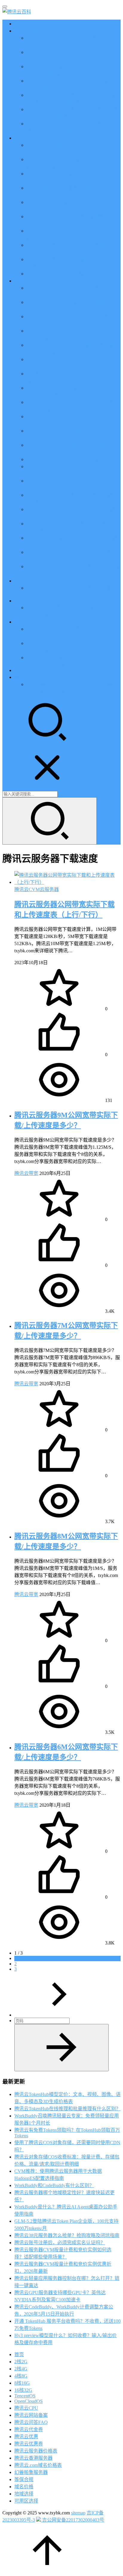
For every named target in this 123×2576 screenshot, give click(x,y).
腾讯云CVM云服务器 (37, 889)
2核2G (21, 2362)
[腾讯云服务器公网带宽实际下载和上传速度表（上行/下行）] (67, 882)
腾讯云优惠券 (29, 2444)
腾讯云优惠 (26, 31)
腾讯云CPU (26, 2408)
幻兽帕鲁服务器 (31, 2472)
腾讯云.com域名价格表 (38, 2465)
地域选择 (24, 2494)
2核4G (21, 2369)
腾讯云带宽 (26, 1173)
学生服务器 (26, 581)
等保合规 (24, 2479)
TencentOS (25, 2396)
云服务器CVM (29, 138)
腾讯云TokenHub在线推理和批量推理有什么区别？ (67, 2109)
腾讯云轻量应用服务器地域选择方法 (64, 459)
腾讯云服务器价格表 (36, 2451)
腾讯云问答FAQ (31, 2422)
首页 (19, 24)
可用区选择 (26, 2501)
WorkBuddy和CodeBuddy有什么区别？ (54, 2185)
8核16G (22, 2383)
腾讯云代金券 (29, 2429)
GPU (19, 601)
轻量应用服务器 (31, 281)
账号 (19, 677)
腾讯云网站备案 (31, 2415)
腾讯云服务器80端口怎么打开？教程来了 (69, 274)
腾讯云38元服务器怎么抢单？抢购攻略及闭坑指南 (67, 2235)
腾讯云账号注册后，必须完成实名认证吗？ (60, 2243)
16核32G (23, 2390)
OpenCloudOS (29, 2401)
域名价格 (24, 2487)
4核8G (21, 2376)
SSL (19, 670)
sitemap (78, 2513)
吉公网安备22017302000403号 (73, 2520)
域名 (19, 622)
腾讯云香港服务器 (33, 2458)
